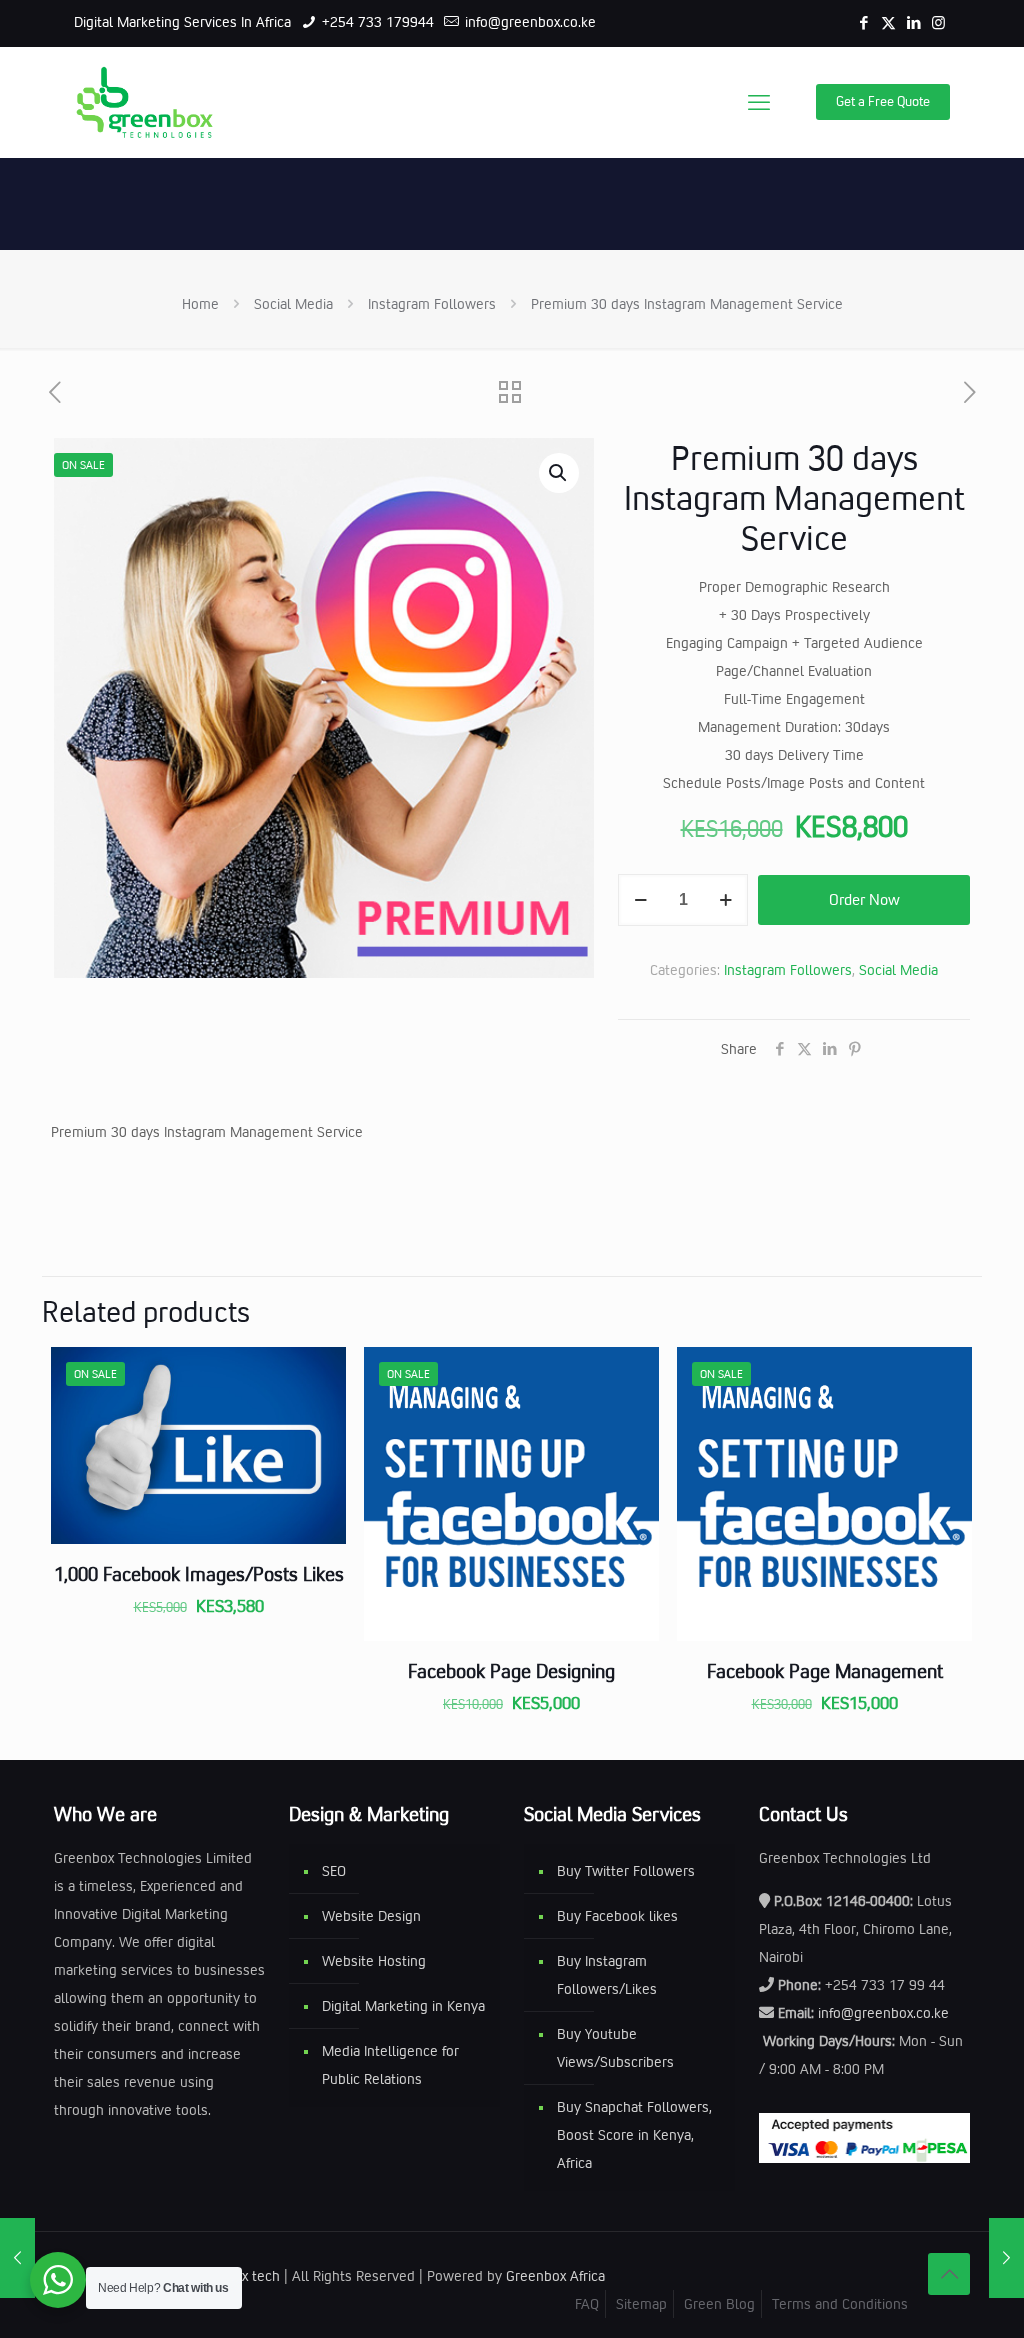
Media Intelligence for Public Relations (390, 2065)
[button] (559, 473)
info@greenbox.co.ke (528, 22)
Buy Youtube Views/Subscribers (615, 2048)
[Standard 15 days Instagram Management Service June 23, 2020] (17, 2258)
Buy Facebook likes (617, 1916)
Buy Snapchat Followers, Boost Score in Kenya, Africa (634, 2135)
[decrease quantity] (640, 900)
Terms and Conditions (840, 2304)
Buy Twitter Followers (626, 1871)
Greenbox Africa (555, 2276)
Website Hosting (374, 1961)
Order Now (864, 899)
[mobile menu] (759, 102)
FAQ (587, 2304)
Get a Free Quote (883, 101)
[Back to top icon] (949, 2274)
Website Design (371, 1916)
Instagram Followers (432, 304)
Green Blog (719, 2304)
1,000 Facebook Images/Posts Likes (199, 1574)
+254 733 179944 (376, 22)
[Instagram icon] (938, 23)
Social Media (293, 304)
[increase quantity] (725, 900)
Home (200, 304)
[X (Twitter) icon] (888, 23)
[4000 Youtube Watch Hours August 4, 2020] (1006, 2258)
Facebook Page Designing (511, 1671)
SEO (334, 1871)
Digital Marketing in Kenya (403, 2006)
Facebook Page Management (825, 1671)
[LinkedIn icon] (913, 23)
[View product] (318, 1418)
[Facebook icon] (863, 23)
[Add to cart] (318, 1375)
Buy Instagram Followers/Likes (607, 1975)
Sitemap (641, 2304)
